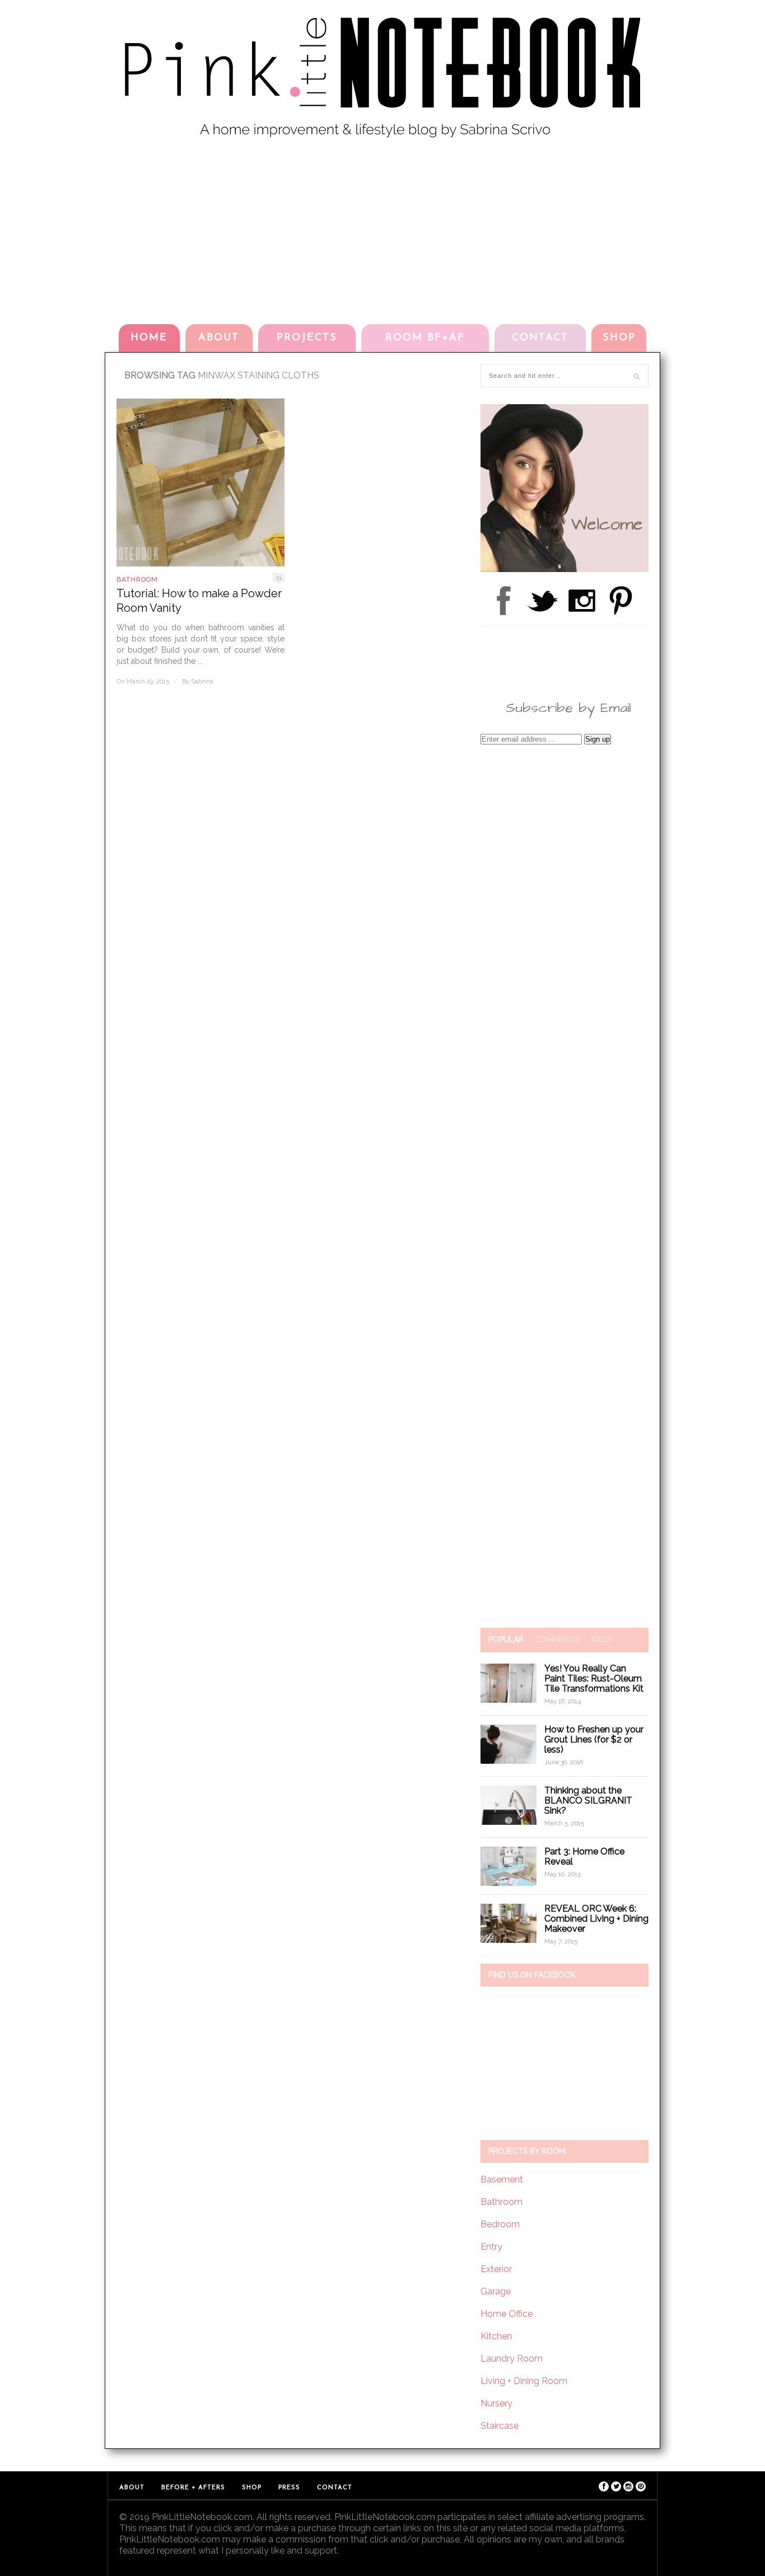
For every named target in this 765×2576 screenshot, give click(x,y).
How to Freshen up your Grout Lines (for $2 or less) (594, 1739)
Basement (502, 2179)
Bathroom (137, 579)
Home (149, 338)
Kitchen (496, 2336)
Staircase (500, 2426)
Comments (557, 1640)
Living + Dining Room (524, 2381)
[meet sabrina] (565, 569)
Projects (307, 338)
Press (289, 2488)
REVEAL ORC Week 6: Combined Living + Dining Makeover (596, 1919)
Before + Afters (193, 2488)
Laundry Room (512, 2359)
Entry (491, 2247)
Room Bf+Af (425, 338)
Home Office (507, 2314)
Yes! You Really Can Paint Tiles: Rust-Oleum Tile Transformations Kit (594, 1678)
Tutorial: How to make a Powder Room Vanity (199, 601)
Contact (540, 338)
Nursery (496, 2403)
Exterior (496, 2269)
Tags (601, 1640)
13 (279, 577)
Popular (506, 1640)
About (219, 338)
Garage (496, 2291)
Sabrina (202, 682)
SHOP (619, 338)
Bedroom (500, 2224)
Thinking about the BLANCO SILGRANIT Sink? (588, 1800)
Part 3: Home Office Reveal (584, 1856)
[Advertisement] (382, 229)
